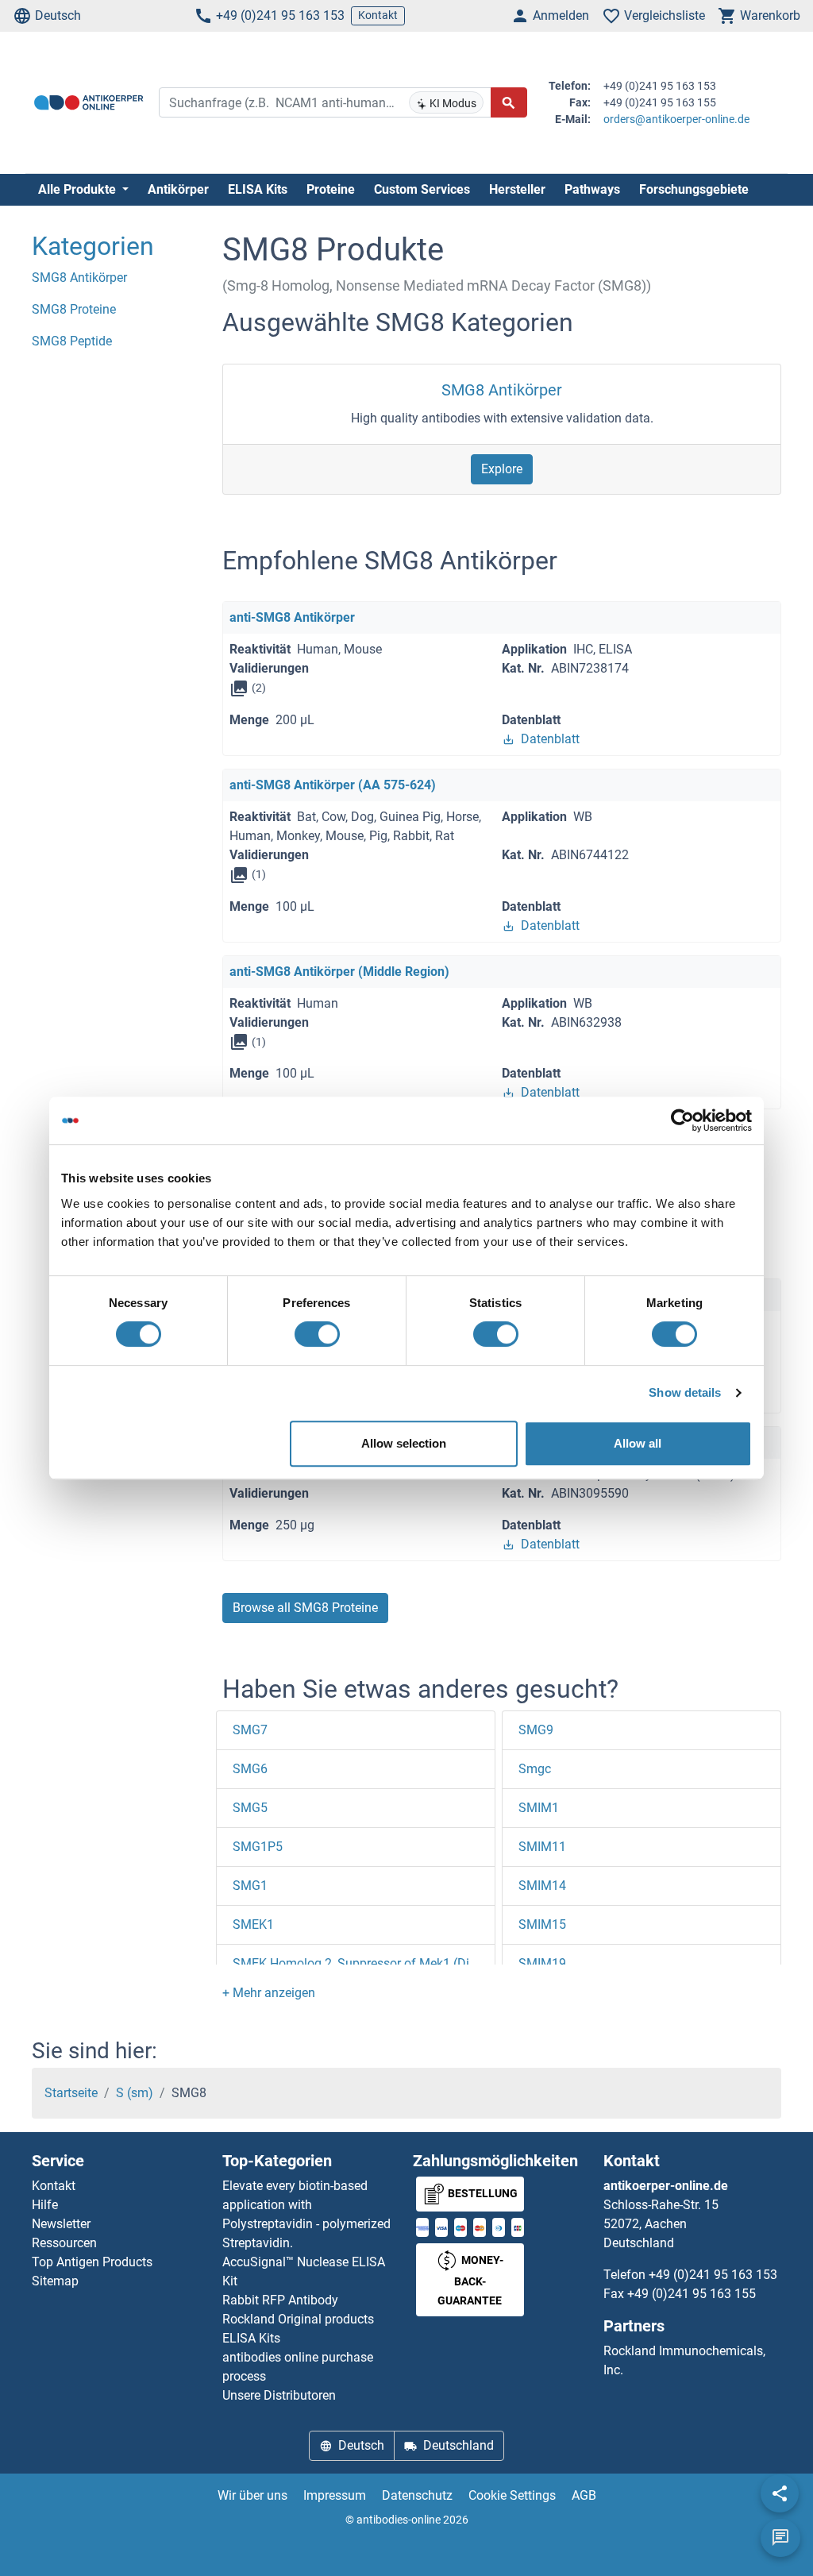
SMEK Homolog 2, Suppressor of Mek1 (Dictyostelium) (386, 1963)
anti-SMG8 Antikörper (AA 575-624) (333, 785)
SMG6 (250, 1769)
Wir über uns (252, 2495)
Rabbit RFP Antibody (280, 2300)
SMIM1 (539, 1808)
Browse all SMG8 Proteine (305, 1608)
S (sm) (135, 2093)
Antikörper (178, 189)
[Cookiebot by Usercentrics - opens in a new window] (682, 1120)
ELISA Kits (258, 189)
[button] (269, 1993)
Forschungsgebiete (694, 189)
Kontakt (378, 15)
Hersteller (517, 189)
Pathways (592, 189)
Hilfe (45, 2205)
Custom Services (422, 189)
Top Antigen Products (92, 2262)
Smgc (535, 1769)
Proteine (331, 189)
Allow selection (404, 1443)
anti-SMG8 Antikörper (292, 617)
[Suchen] (509, 102)
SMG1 (250, 1886)
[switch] (317, 1334)
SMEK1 (253, 1924)
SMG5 (250, 1808)
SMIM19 (542, 1963)
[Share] (780, 2493)
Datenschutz (417, 2495)
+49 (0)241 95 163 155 (692, 2294)
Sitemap (55, 2281)
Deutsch (58, 15)
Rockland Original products (298, 2319)
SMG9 (536, 1730)
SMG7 (250, 1730)
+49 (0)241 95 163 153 (280, 15)
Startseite (71, 2093)
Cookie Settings (512, 2495)
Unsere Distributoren (279, 2395)
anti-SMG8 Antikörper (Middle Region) (339, 972)
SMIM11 (542, 1847)
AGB (584, 2495)
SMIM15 (542, 1924)
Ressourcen (64, 2243)
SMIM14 (542, 1886)
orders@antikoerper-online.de (676, 119)
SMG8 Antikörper (502, 390)
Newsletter (61, 2224)
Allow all (638, 1443)
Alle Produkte (79, 189)
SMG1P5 (258, 1847)
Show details (685, 1392)
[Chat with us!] (780, 2538)
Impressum (335, 2495)
